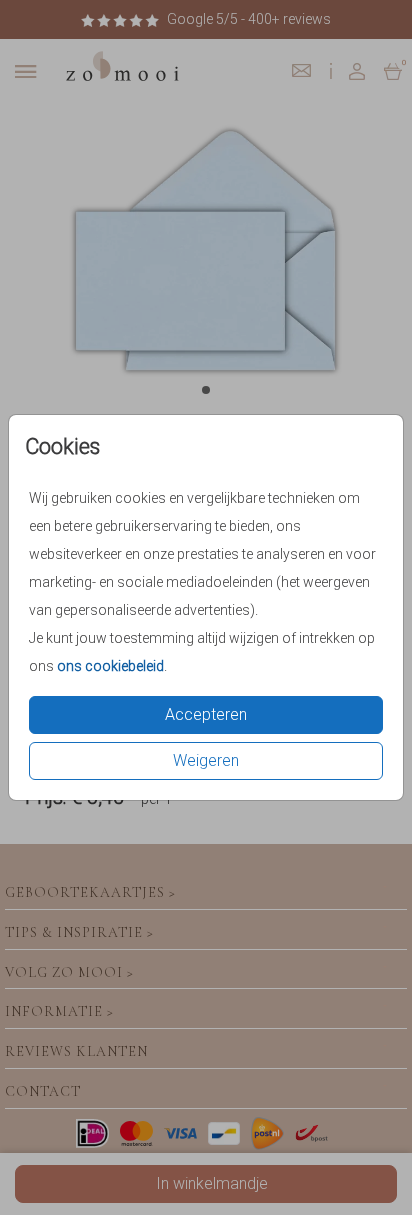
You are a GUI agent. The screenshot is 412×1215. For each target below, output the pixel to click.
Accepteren (206, 714)
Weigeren (206, 760)
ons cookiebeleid (110, 666)
